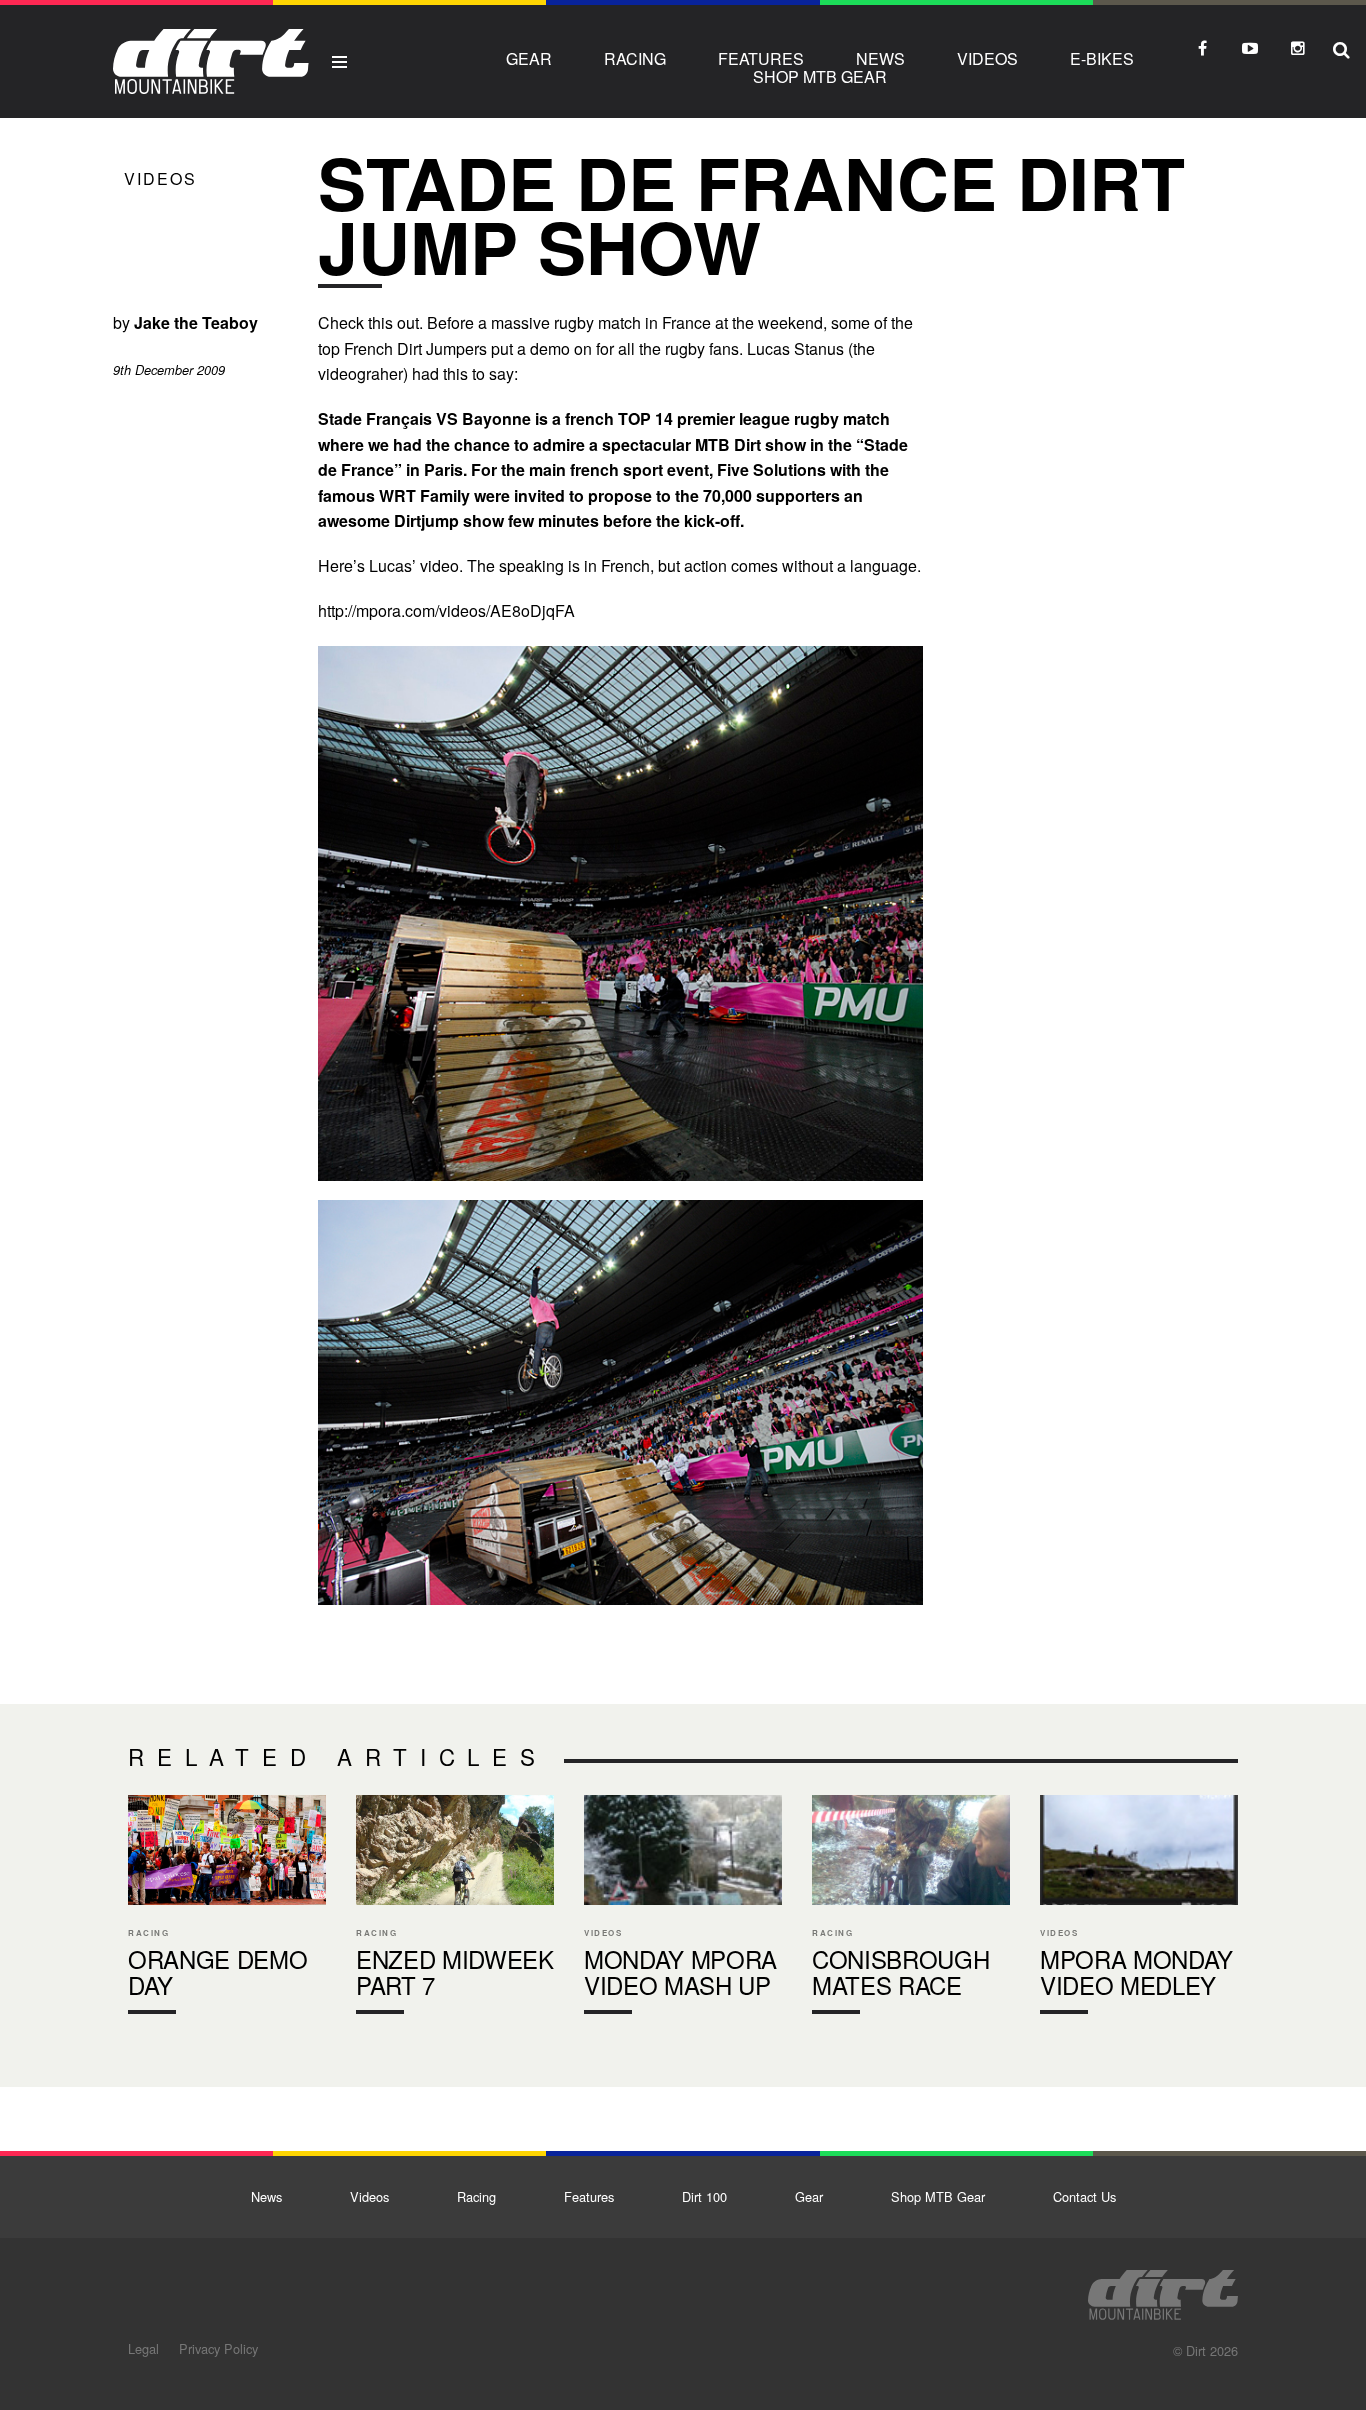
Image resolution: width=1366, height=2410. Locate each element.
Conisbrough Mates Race (911, 1909)
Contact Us (1084, 2196)
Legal (143, 2348)
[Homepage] (1163, 2289)
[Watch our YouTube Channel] (1250, 48)
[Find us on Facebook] (1202, 48)
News (880, 58)
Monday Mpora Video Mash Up (683, 1909)
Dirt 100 (704, 2196)
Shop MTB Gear (820, 76)
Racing (635, 58)
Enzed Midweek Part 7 (455, 1909)
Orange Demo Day (227, 1909)
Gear (529, 58)
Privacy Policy (218, 2348)
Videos (987, 58)
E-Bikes (1102, 58)
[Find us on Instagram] (1298, 48)
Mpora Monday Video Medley (1139, 1909)
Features (761, 58)
